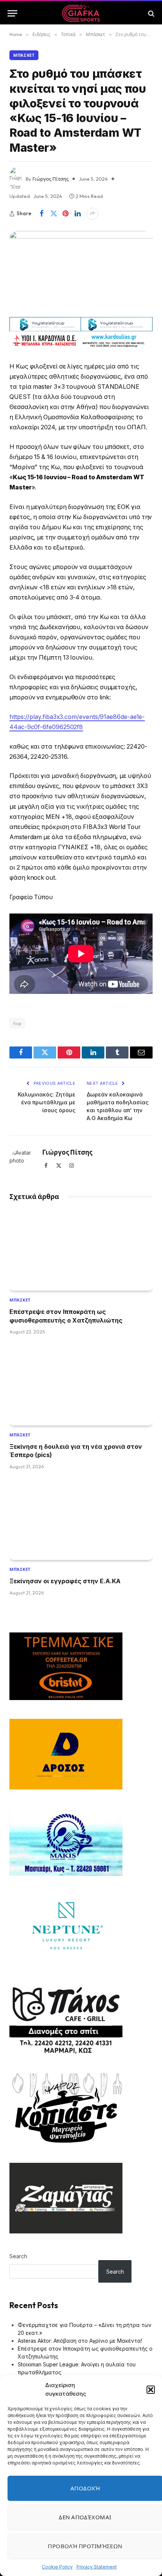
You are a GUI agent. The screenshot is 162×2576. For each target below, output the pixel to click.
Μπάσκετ (24, 55)
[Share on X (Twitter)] (53, 214)
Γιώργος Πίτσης (50, 179)
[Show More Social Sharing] (92, 214)
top (17, 1023)
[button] (151, 2390)
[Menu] (12, 13)
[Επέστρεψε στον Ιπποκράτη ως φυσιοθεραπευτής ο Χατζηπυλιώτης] (81, 1251)
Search (18, 2256)
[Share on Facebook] (41, 214)
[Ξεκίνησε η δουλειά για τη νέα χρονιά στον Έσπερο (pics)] (81, 1385)
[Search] (151, 13)
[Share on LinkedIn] (78, 214)
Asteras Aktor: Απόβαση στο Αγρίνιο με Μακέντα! (80, 2341)
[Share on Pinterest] (66, 214)
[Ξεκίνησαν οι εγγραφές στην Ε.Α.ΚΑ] (81, 1520)
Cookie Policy (57, 2567)
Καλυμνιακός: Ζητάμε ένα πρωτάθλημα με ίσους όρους (47, 1102)
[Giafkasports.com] (81, 13)
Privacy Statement (97, 2567)
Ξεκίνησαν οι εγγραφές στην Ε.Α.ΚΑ (65, 1581)
